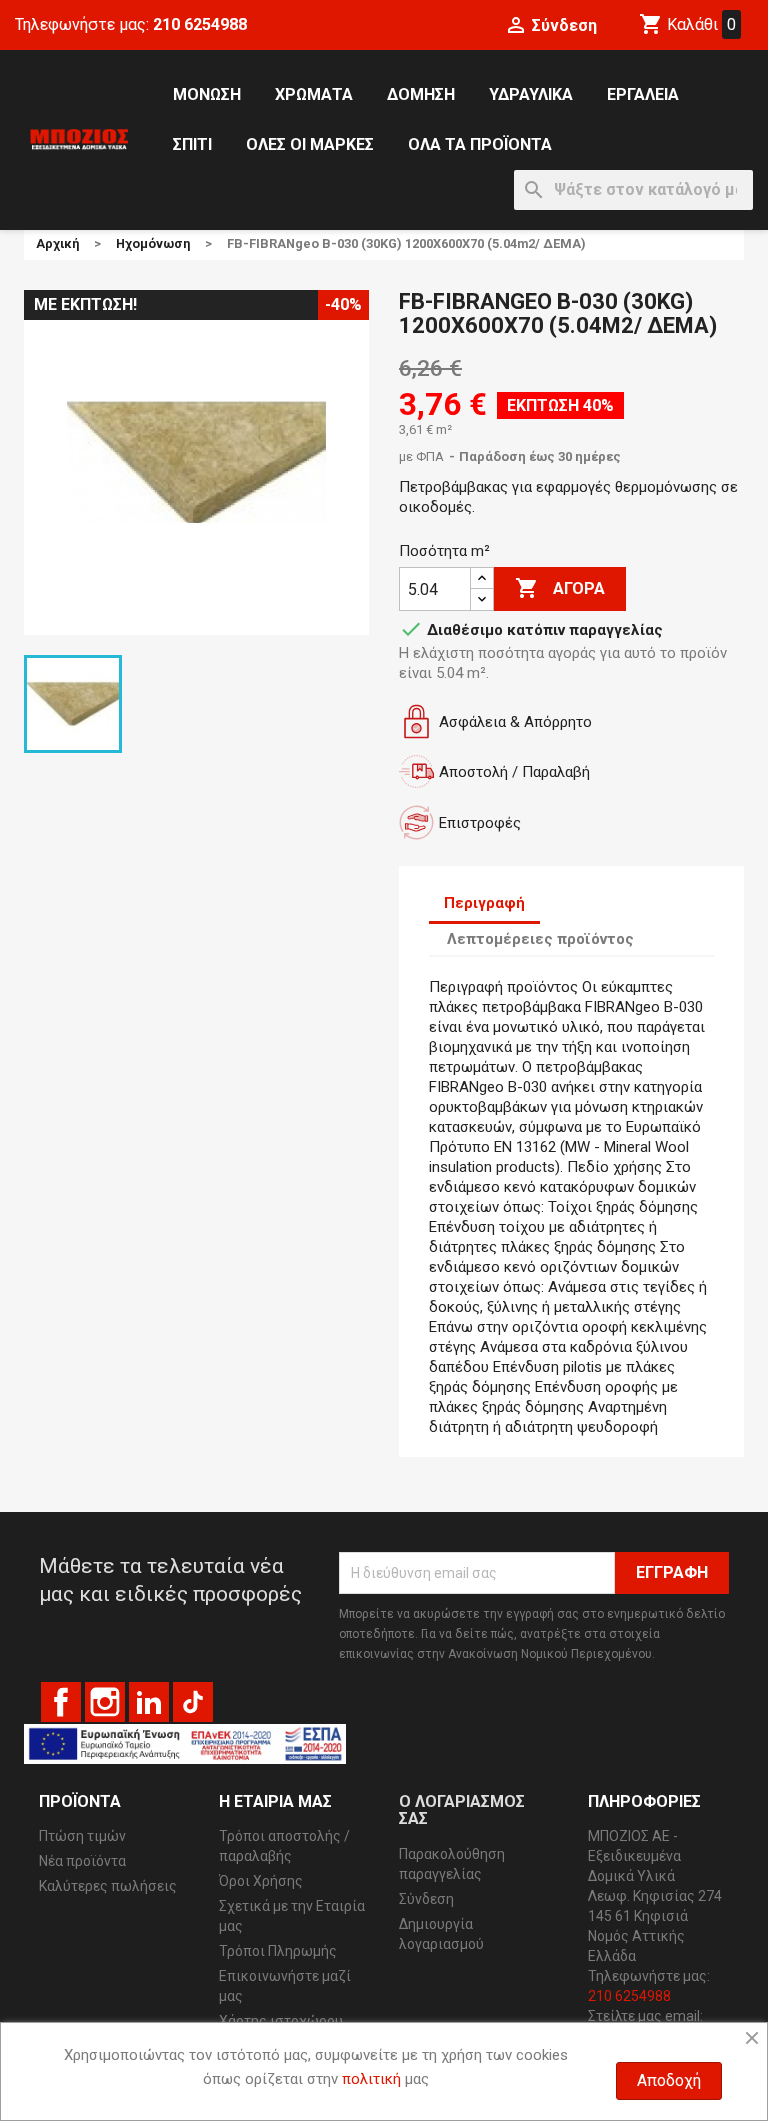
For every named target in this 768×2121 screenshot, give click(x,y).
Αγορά (560, 588)
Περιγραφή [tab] (484, 903)
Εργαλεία (643, 94)
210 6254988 (200, 24)
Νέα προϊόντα (82, 1861)
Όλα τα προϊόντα (480, 144)
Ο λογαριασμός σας (462, 1810)
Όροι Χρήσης (261, 1881)
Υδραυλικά (531, 94)
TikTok (193, 1702)
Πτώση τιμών (82, 1836)
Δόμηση (421, 94)
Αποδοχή (669, 2080)
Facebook (61, 1702)
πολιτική (371, 2079)
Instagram (105, 1702)
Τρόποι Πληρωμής (278, 1951)
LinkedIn (149, 1702)
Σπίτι (192, 144)
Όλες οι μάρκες (310, 144)
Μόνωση (207, 94)
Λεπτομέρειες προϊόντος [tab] (540, 939)
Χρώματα (314, 94)
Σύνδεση (426, 1899)
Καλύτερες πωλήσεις (108, 1886)
